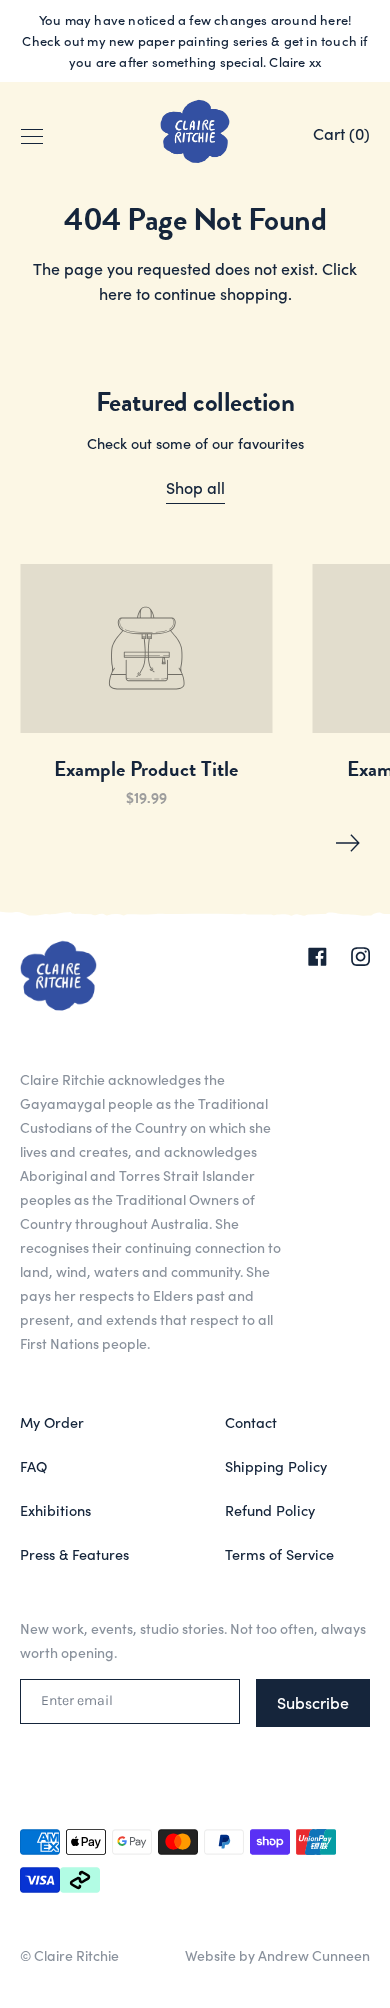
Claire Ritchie (76, 1955)
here (115, 293)
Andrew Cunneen (314, 1955)
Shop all (195, 487)
